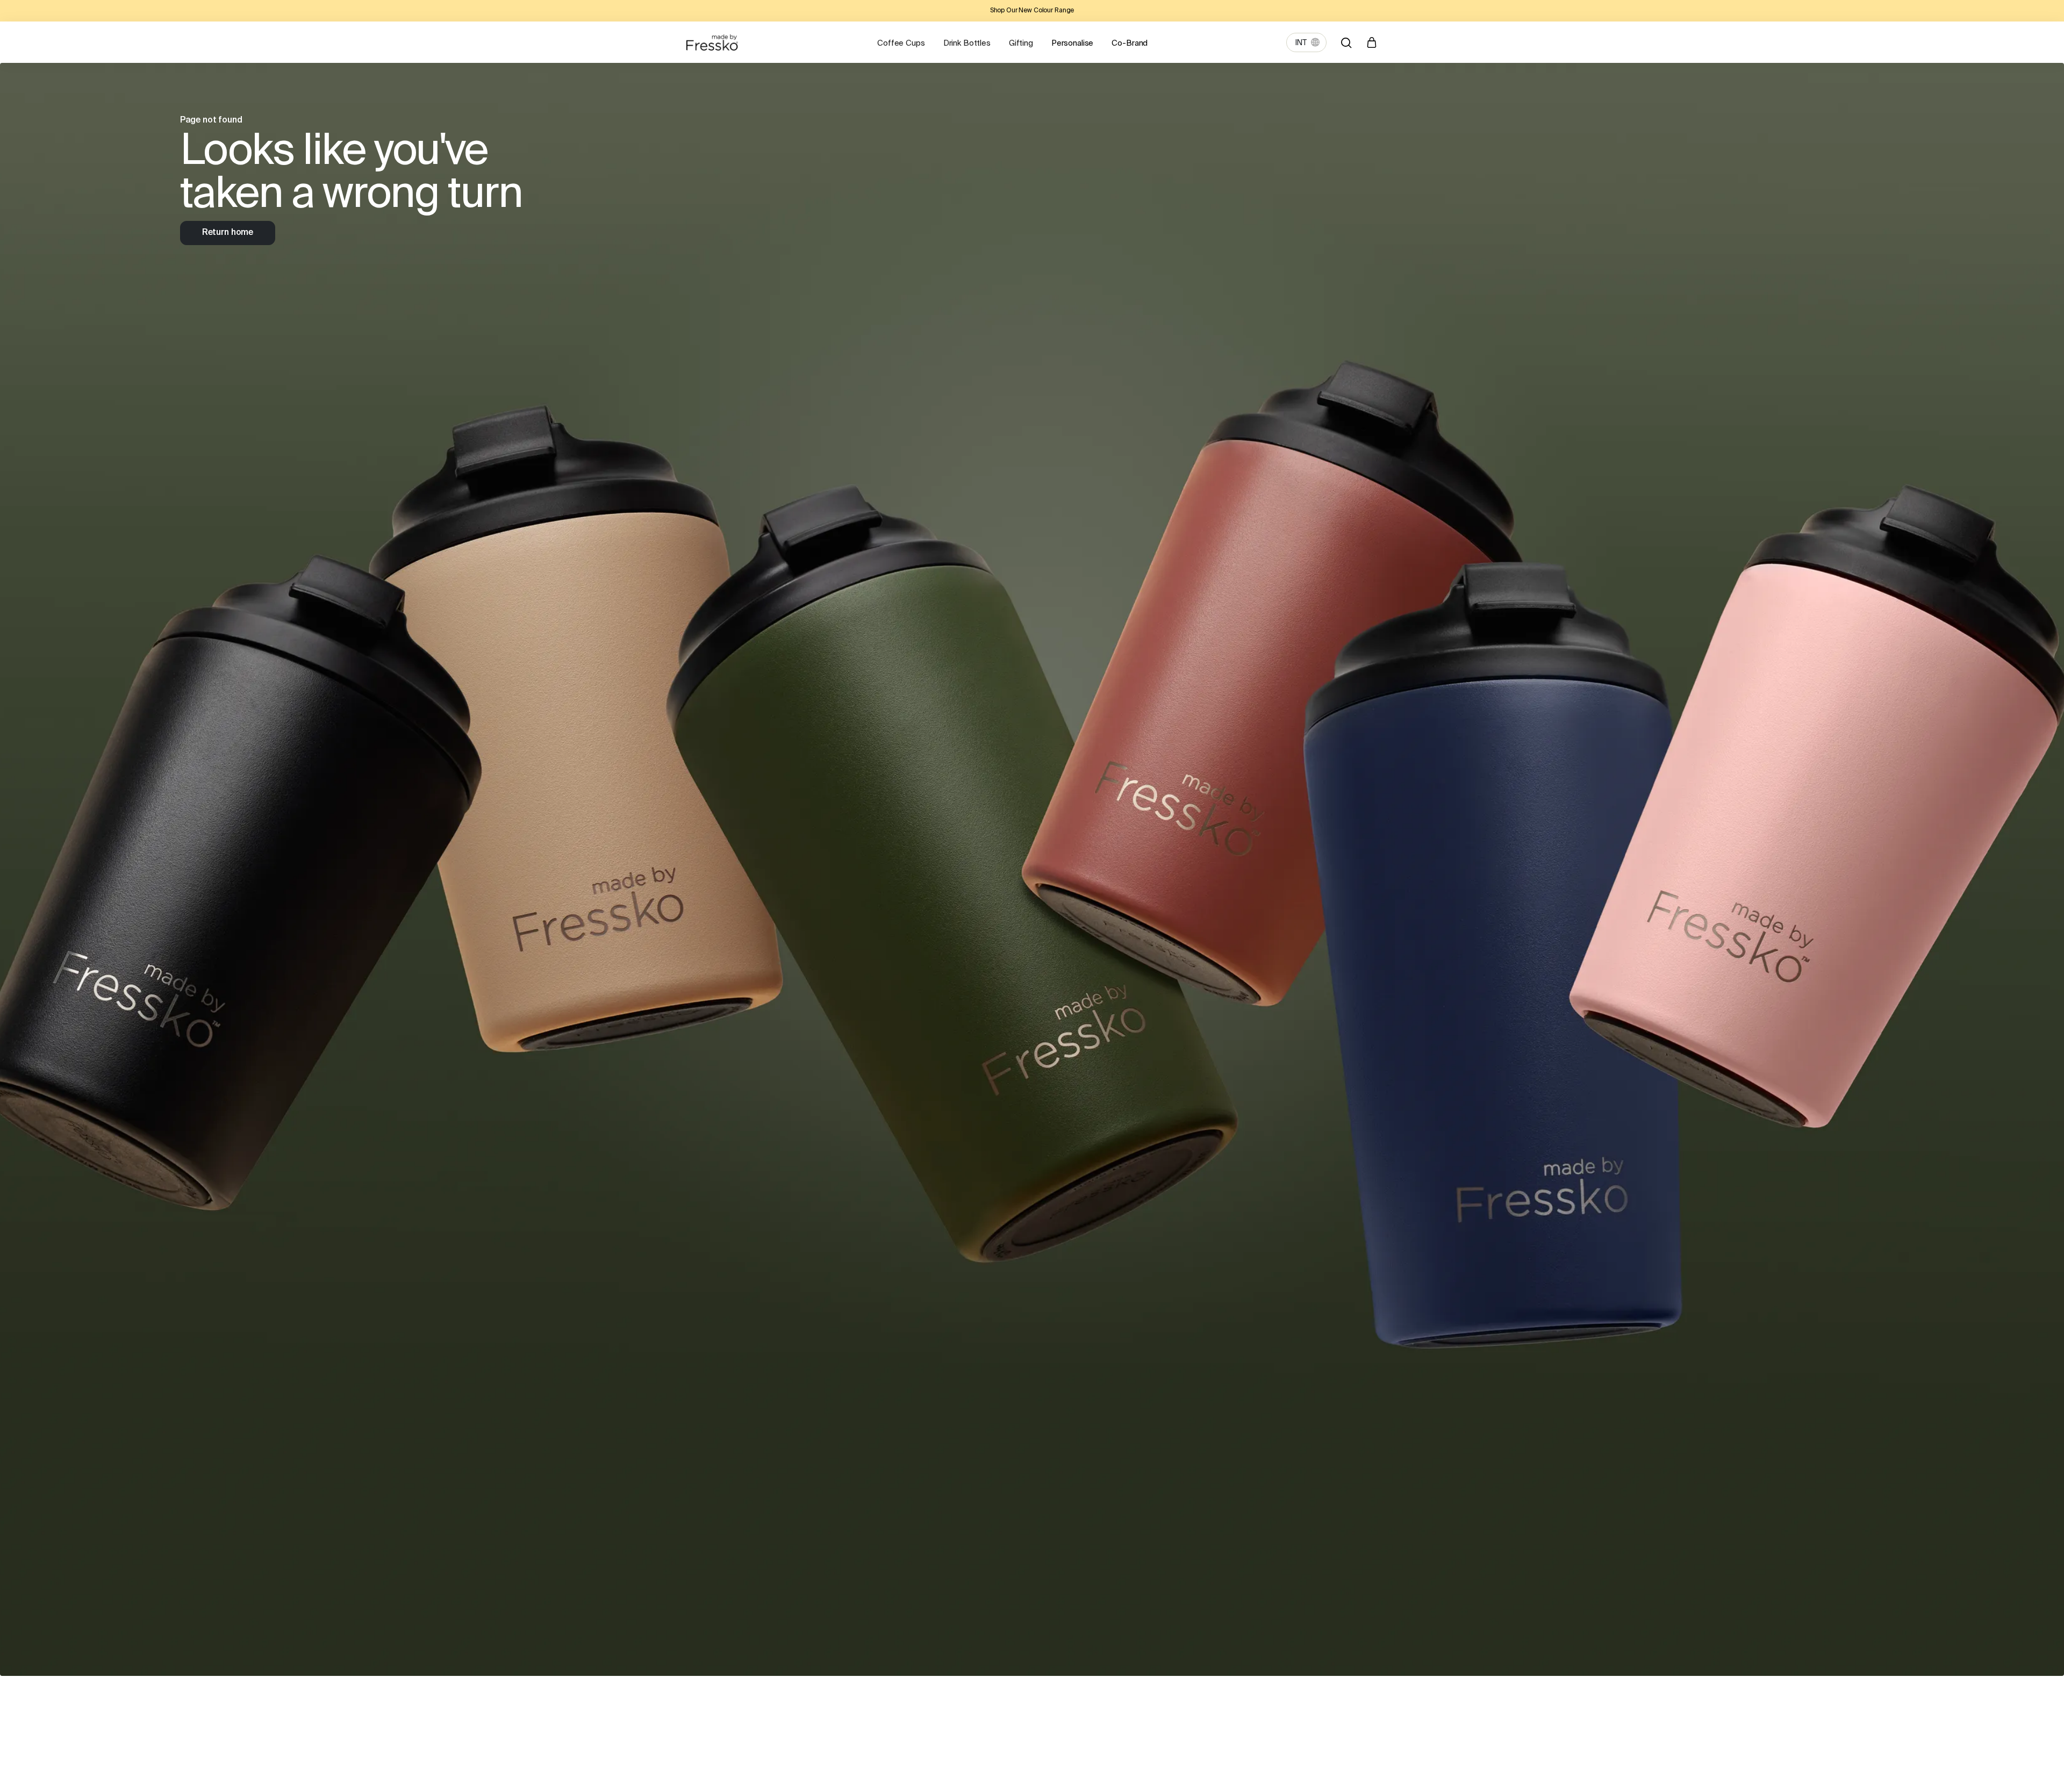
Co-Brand (1130, 43)
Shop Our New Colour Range (1032, 11)
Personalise (1072, 43)
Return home (228, 233)
